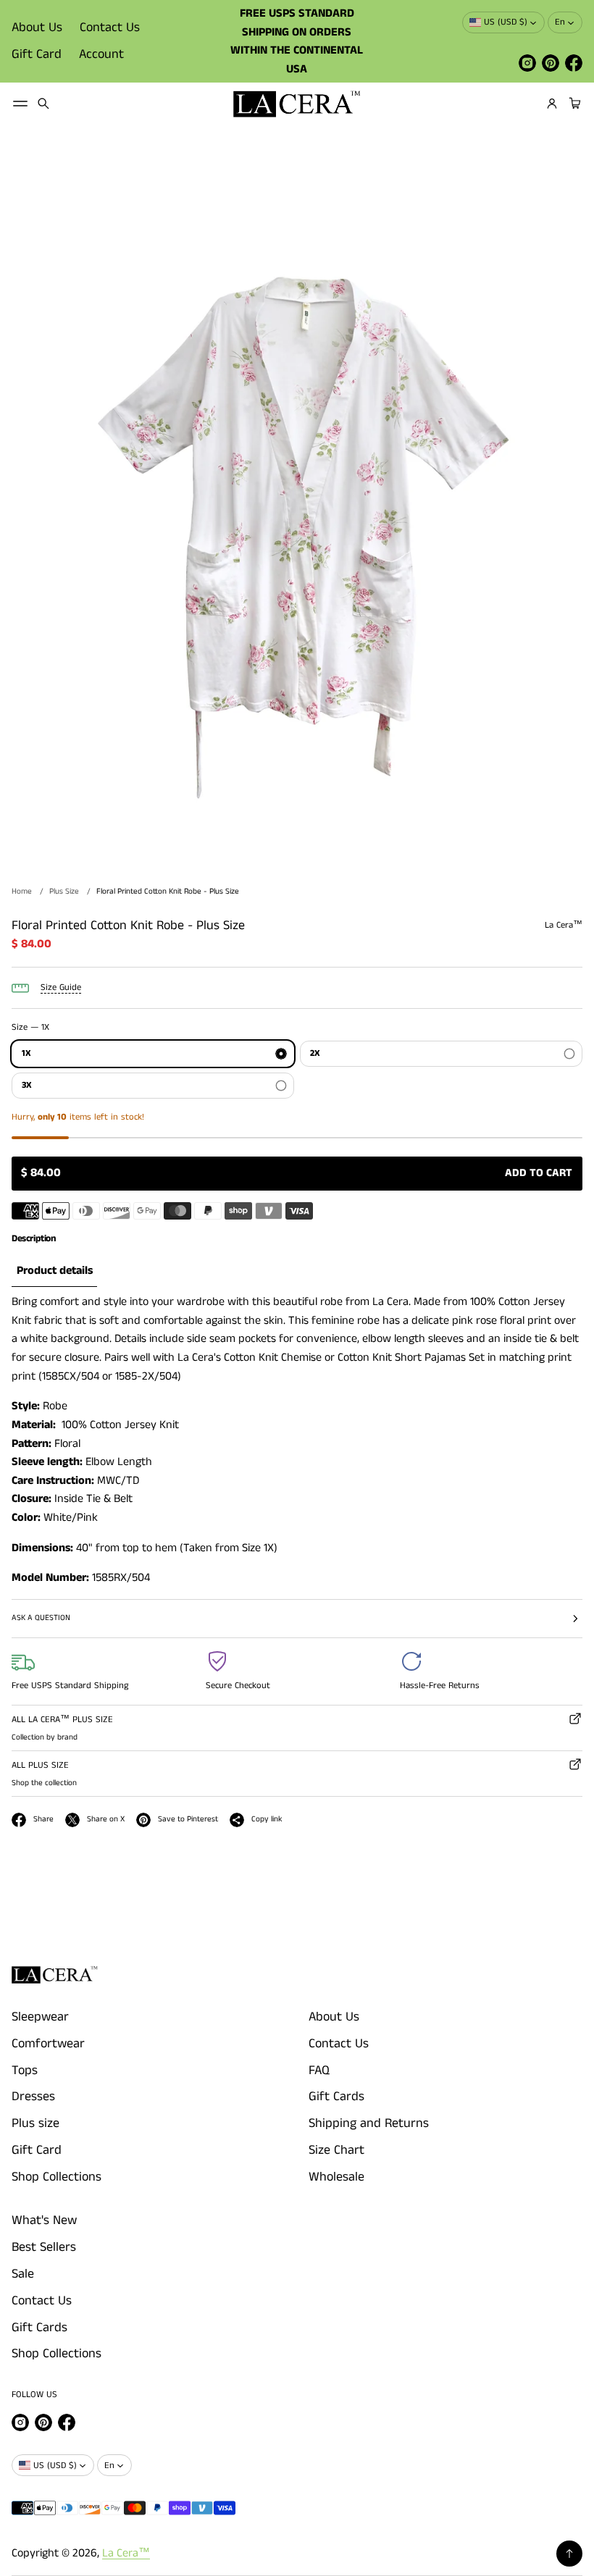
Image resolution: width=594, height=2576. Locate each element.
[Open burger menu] (20, 104)
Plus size (35, 2123)
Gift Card (37, 54)
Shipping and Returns (369, 2123)
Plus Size (64, 891)
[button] (43, 104)
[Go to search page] (43, 104)
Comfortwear (48, 2044)
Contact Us (110, 28)
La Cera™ (126, 2553)
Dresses (33, 2097)
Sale (23, 2274)
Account (101, 54)
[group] (54, 1272)
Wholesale (336, 2177)
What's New (44, 2220)
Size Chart (336, 2150)
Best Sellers (44, 2247)
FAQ (319, 2071)
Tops (25, 2071)
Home (22, 891)
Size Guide (61, 987)
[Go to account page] (552, 104)
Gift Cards (336, 2097)
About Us (37, 28)
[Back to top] (569, 2554)
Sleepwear (40, 2017)
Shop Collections (57, 2177)
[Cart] (573, 104)
